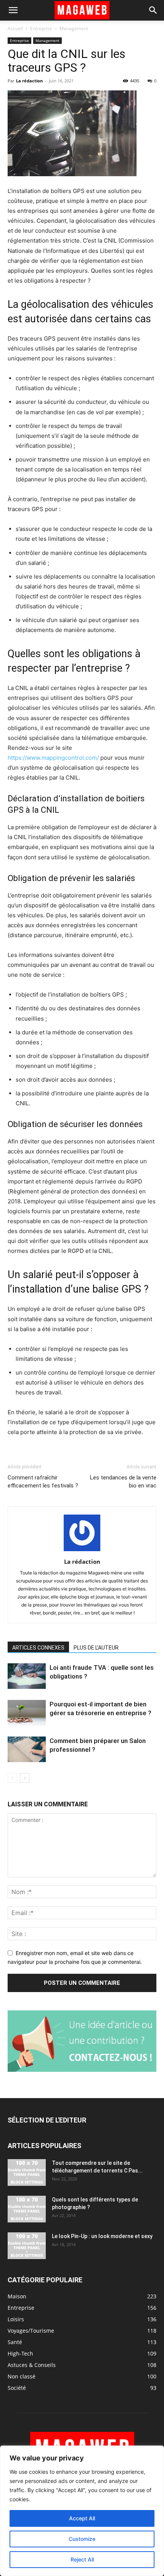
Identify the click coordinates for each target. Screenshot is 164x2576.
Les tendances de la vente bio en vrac (123, 1482)
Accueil (15, 28)
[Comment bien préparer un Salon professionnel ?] (27, 1749)
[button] (13, 10)
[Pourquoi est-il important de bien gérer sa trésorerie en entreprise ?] (27, 1713)
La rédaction (29, 81)
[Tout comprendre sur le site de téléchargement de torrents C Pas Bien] (27, 2172)
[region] (82, 2511)
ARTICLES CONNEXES (38, 1648)
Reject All (82, 2559)
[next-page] (25, 1778)
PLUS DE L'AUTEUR (96, 1648)
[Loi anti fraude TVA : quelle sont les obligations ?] (27, 1676)
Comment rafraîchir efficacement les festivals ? (43, 1482)
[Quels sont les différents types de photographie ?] (27, 2209)
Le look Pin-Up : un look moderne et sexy (102, 2236)
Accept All (82, 2518)
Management (74, 28)
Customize (82, 2539)
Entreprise (41, 28)
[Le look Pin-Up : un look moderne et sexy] (27, 2246)
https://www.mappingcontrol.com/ (53, 758)
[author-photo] (82, 1551)
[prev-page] (12, 1778)
